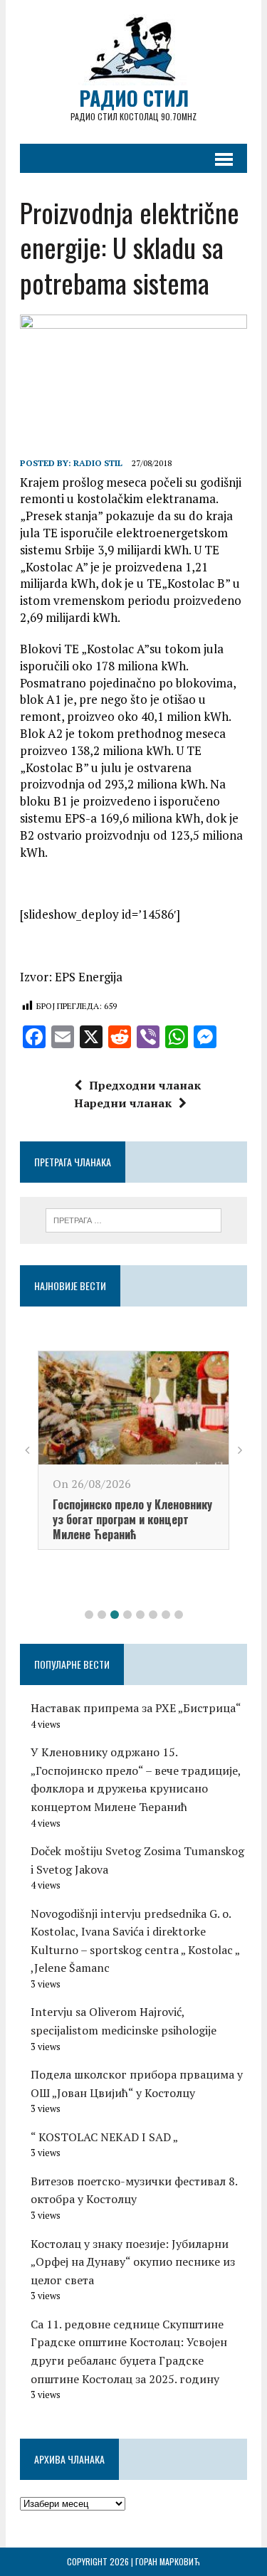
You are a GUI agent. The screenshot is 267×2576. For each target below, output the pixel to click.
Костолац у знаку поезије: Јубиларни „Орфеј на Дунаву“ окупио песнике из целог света (133, 2262)
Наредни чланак (123, 1103)
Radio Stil (98, 463)
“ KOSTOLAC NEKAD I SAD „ (104, 2137)
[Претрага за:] (133, 1219)
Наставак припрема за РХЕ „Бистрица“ (136, 1708)
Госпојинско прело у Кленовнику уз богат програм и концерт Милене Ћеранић (132, 1519)
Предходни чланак (145, 1085)
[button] (89, 1615)
